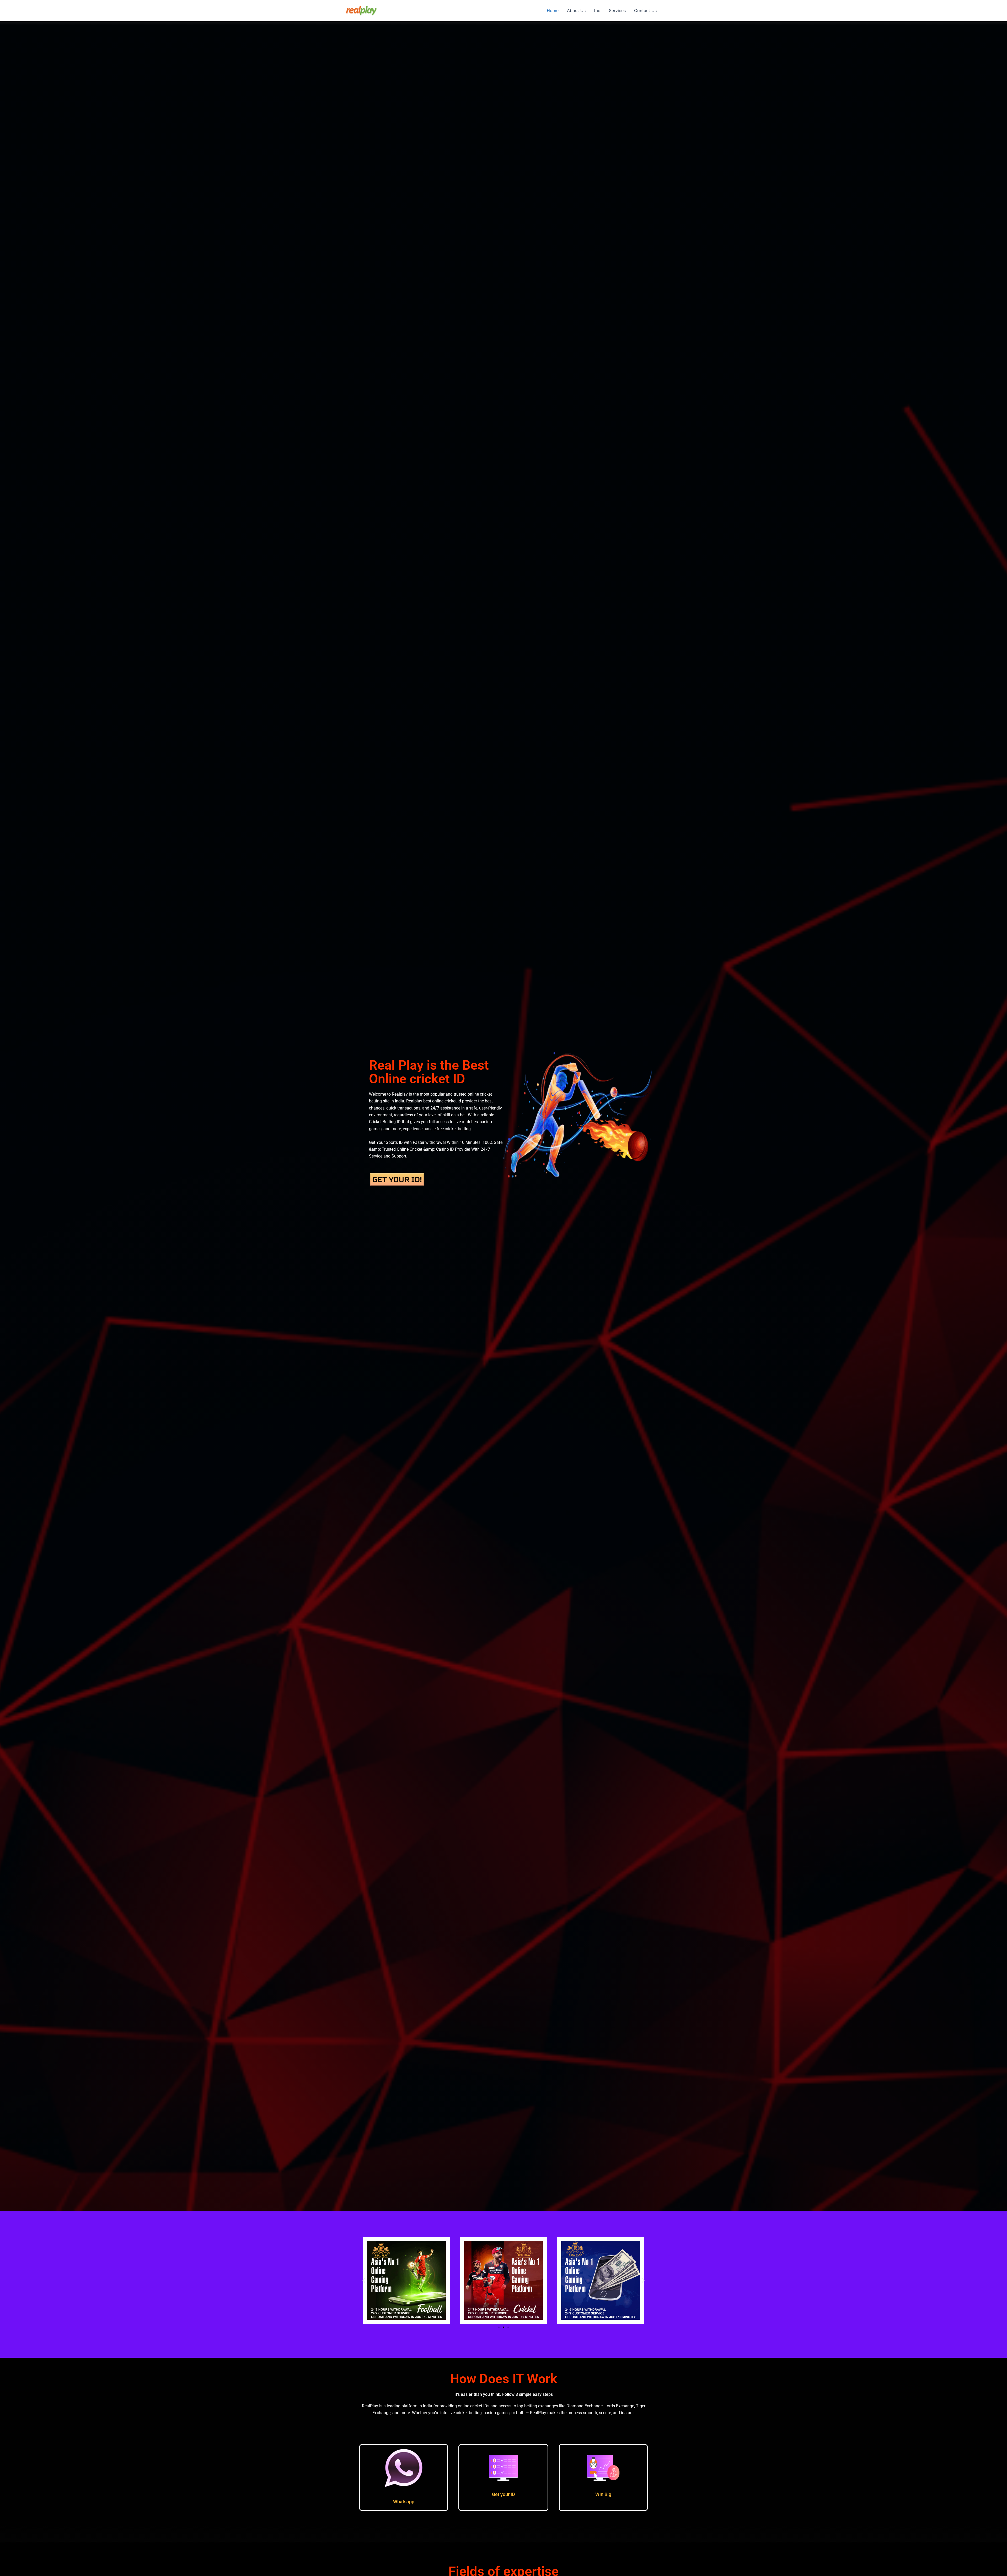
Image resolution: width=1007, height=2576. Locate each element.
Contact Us (645, 10)
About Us (576, 10)
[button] (364, 2280)
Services (617, 10)
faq (597, 10)
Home (553, 10)
